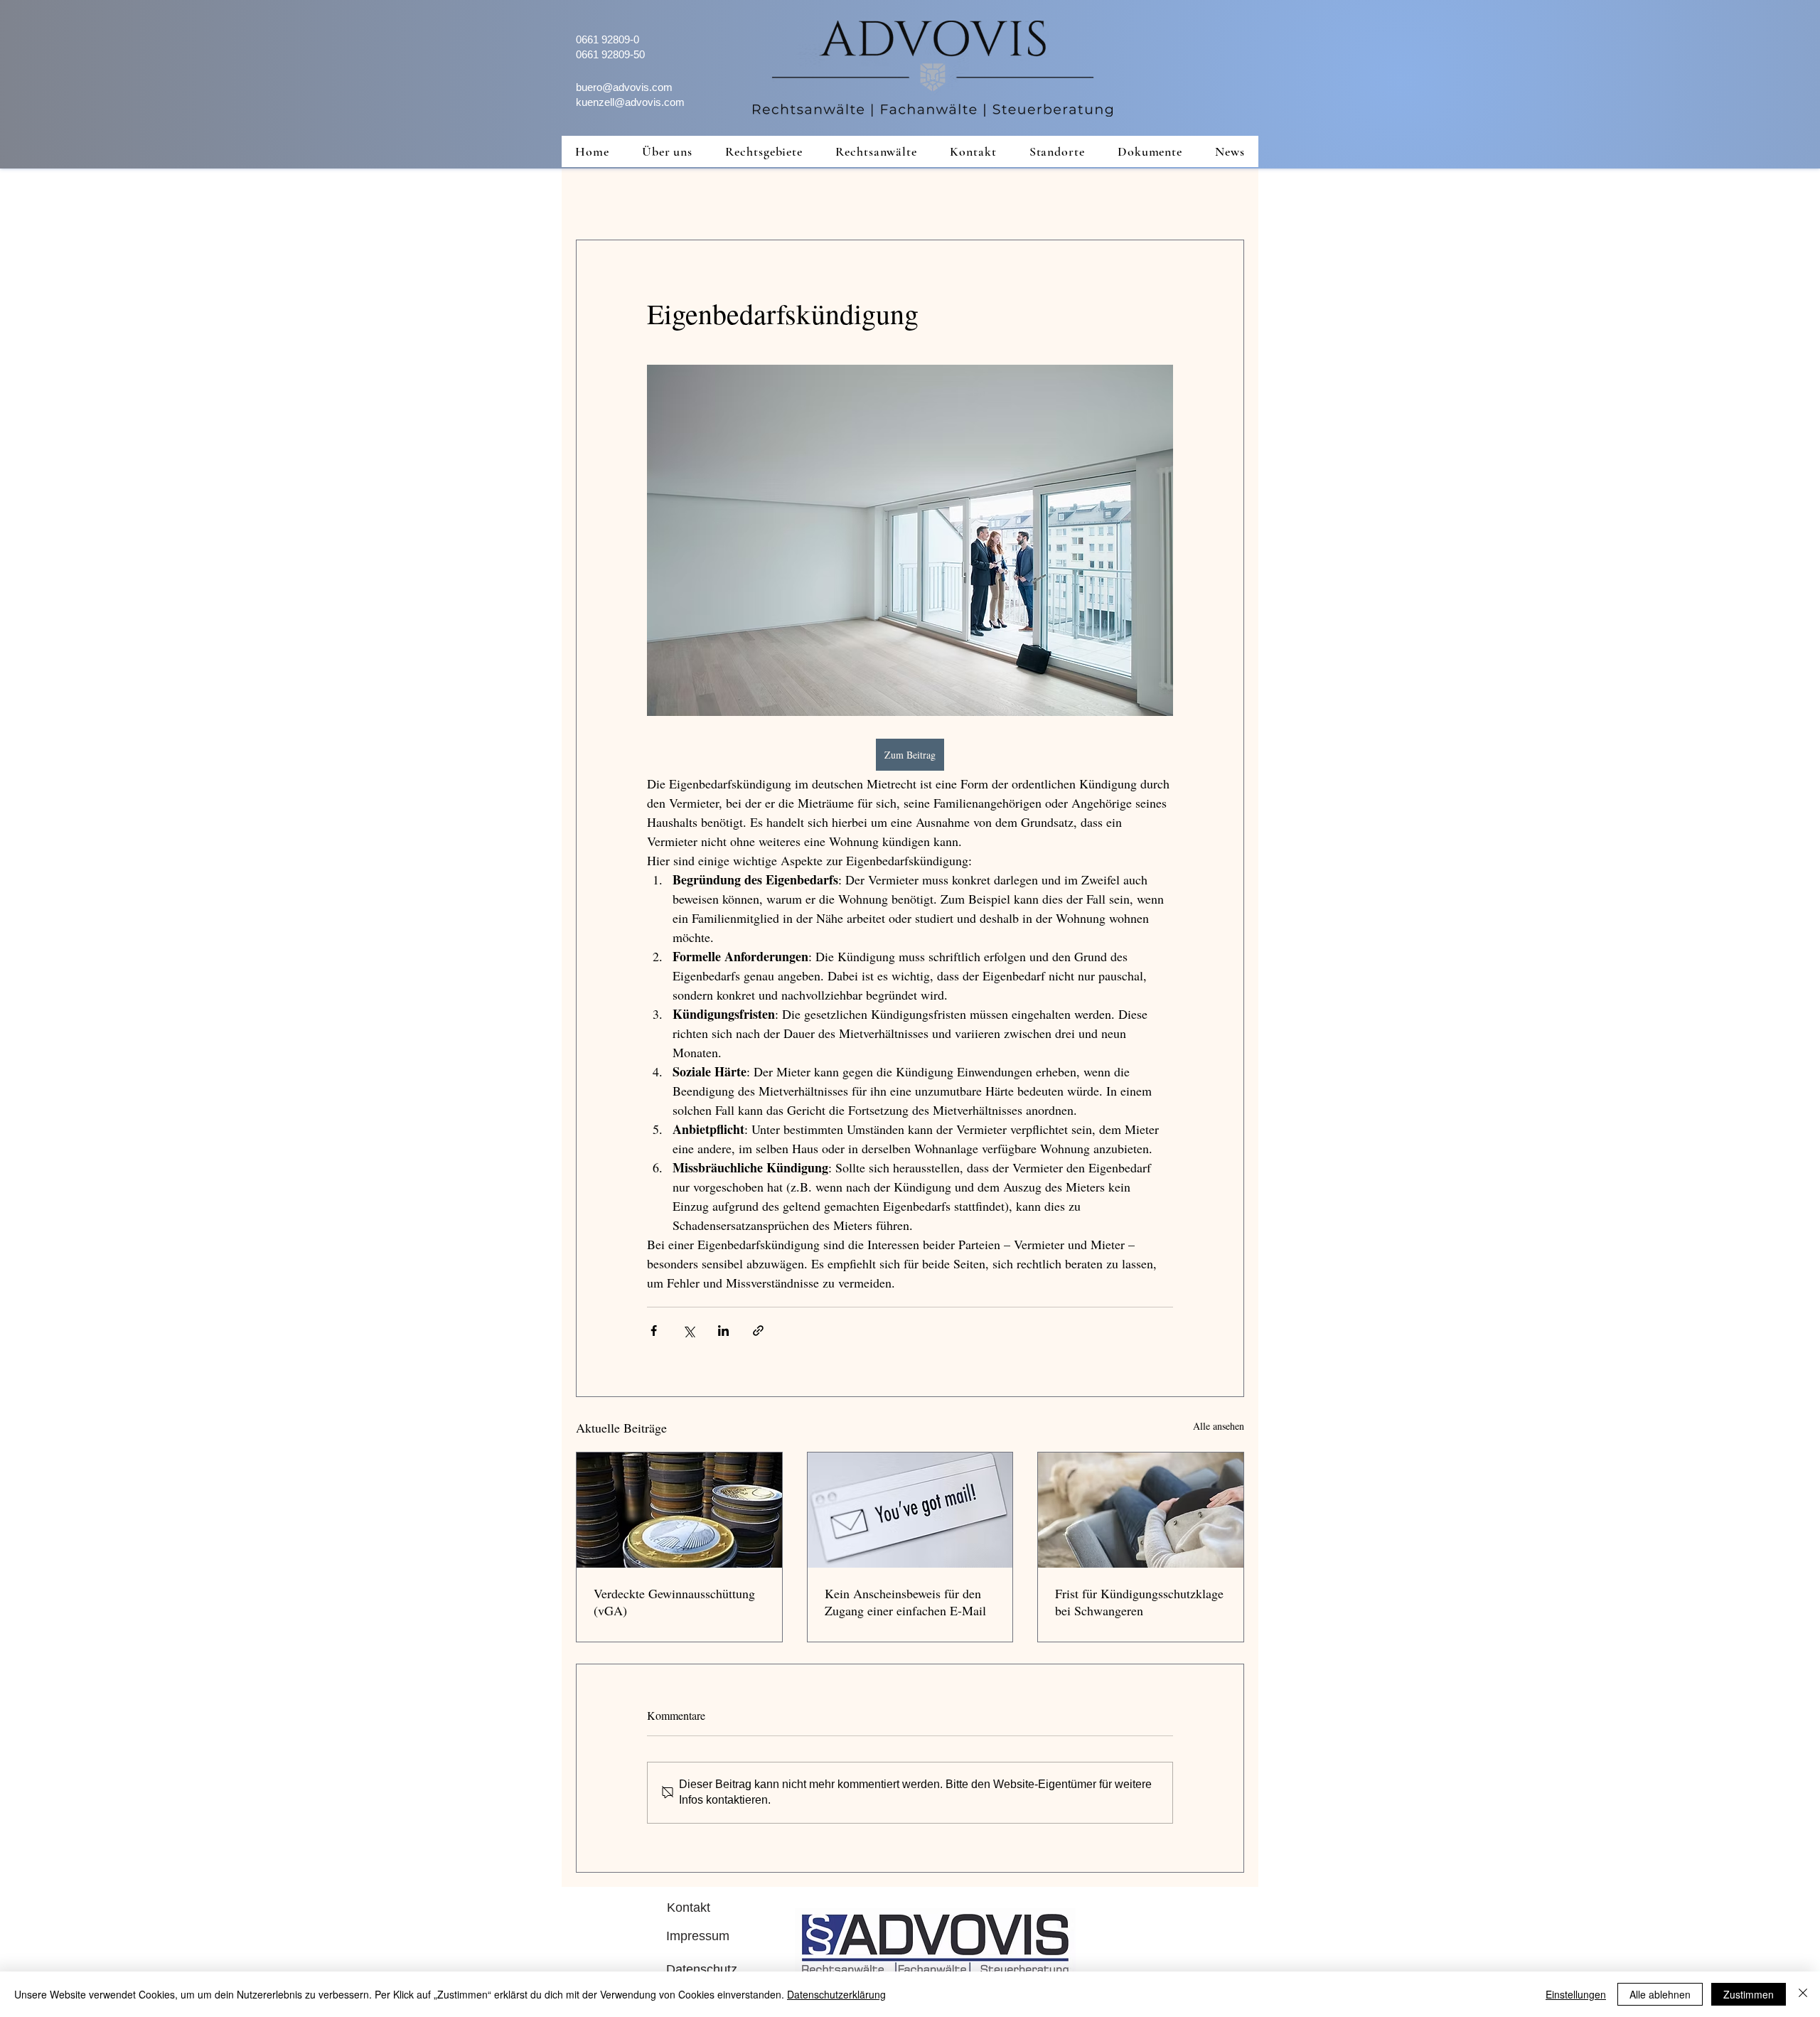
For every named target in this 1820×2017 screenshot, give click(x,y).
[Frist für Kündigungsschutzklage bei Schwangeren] (1141, 1510)
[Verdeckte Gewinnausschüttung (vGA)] (679, 1510)
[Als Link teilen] (758, 1331)
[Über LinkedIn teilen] (723, 1331)
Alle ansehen (1219, 1426)
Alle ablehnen (1660, 1994)
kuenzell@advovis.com (630, 102)
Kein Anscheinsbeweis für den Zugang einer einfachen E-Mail (905, 1602)
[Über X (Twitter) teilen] (689, 1331)
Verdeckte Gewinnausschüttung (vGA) (674, 1602)
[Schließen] (1803, 1994)
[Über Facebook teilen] (654, 1331)
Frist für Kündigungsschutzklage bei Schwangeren (1139, 1602)
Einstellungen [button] (1576, 1994)
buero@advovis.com (624, 87)
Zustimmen (1749, 1994)
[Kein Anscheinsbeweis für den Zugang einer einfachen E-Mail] (910, 1510)
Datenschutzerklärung (836, 1994)
